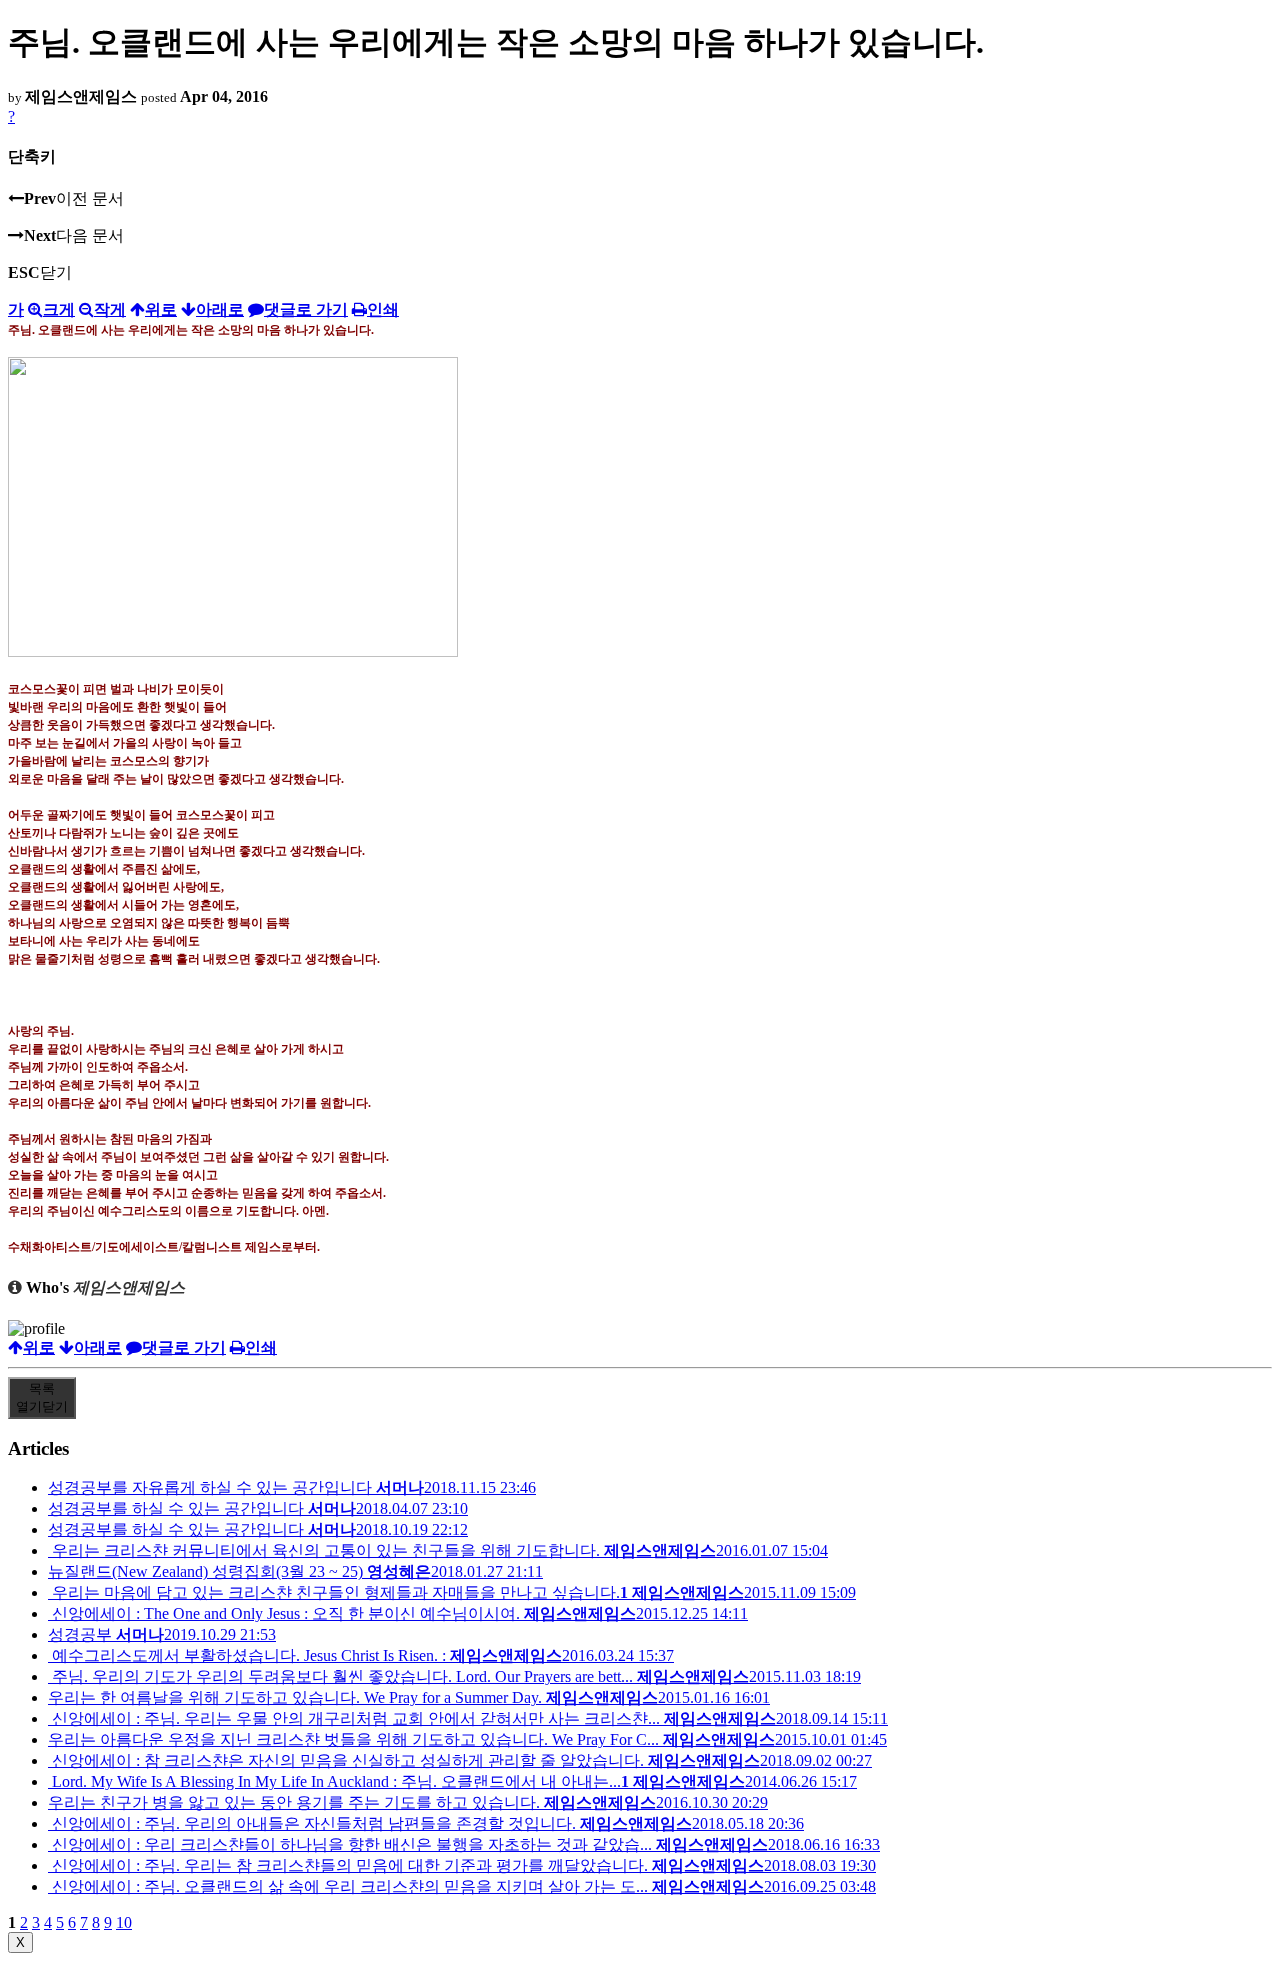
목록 (42, 1397)
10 (124, 1922)
